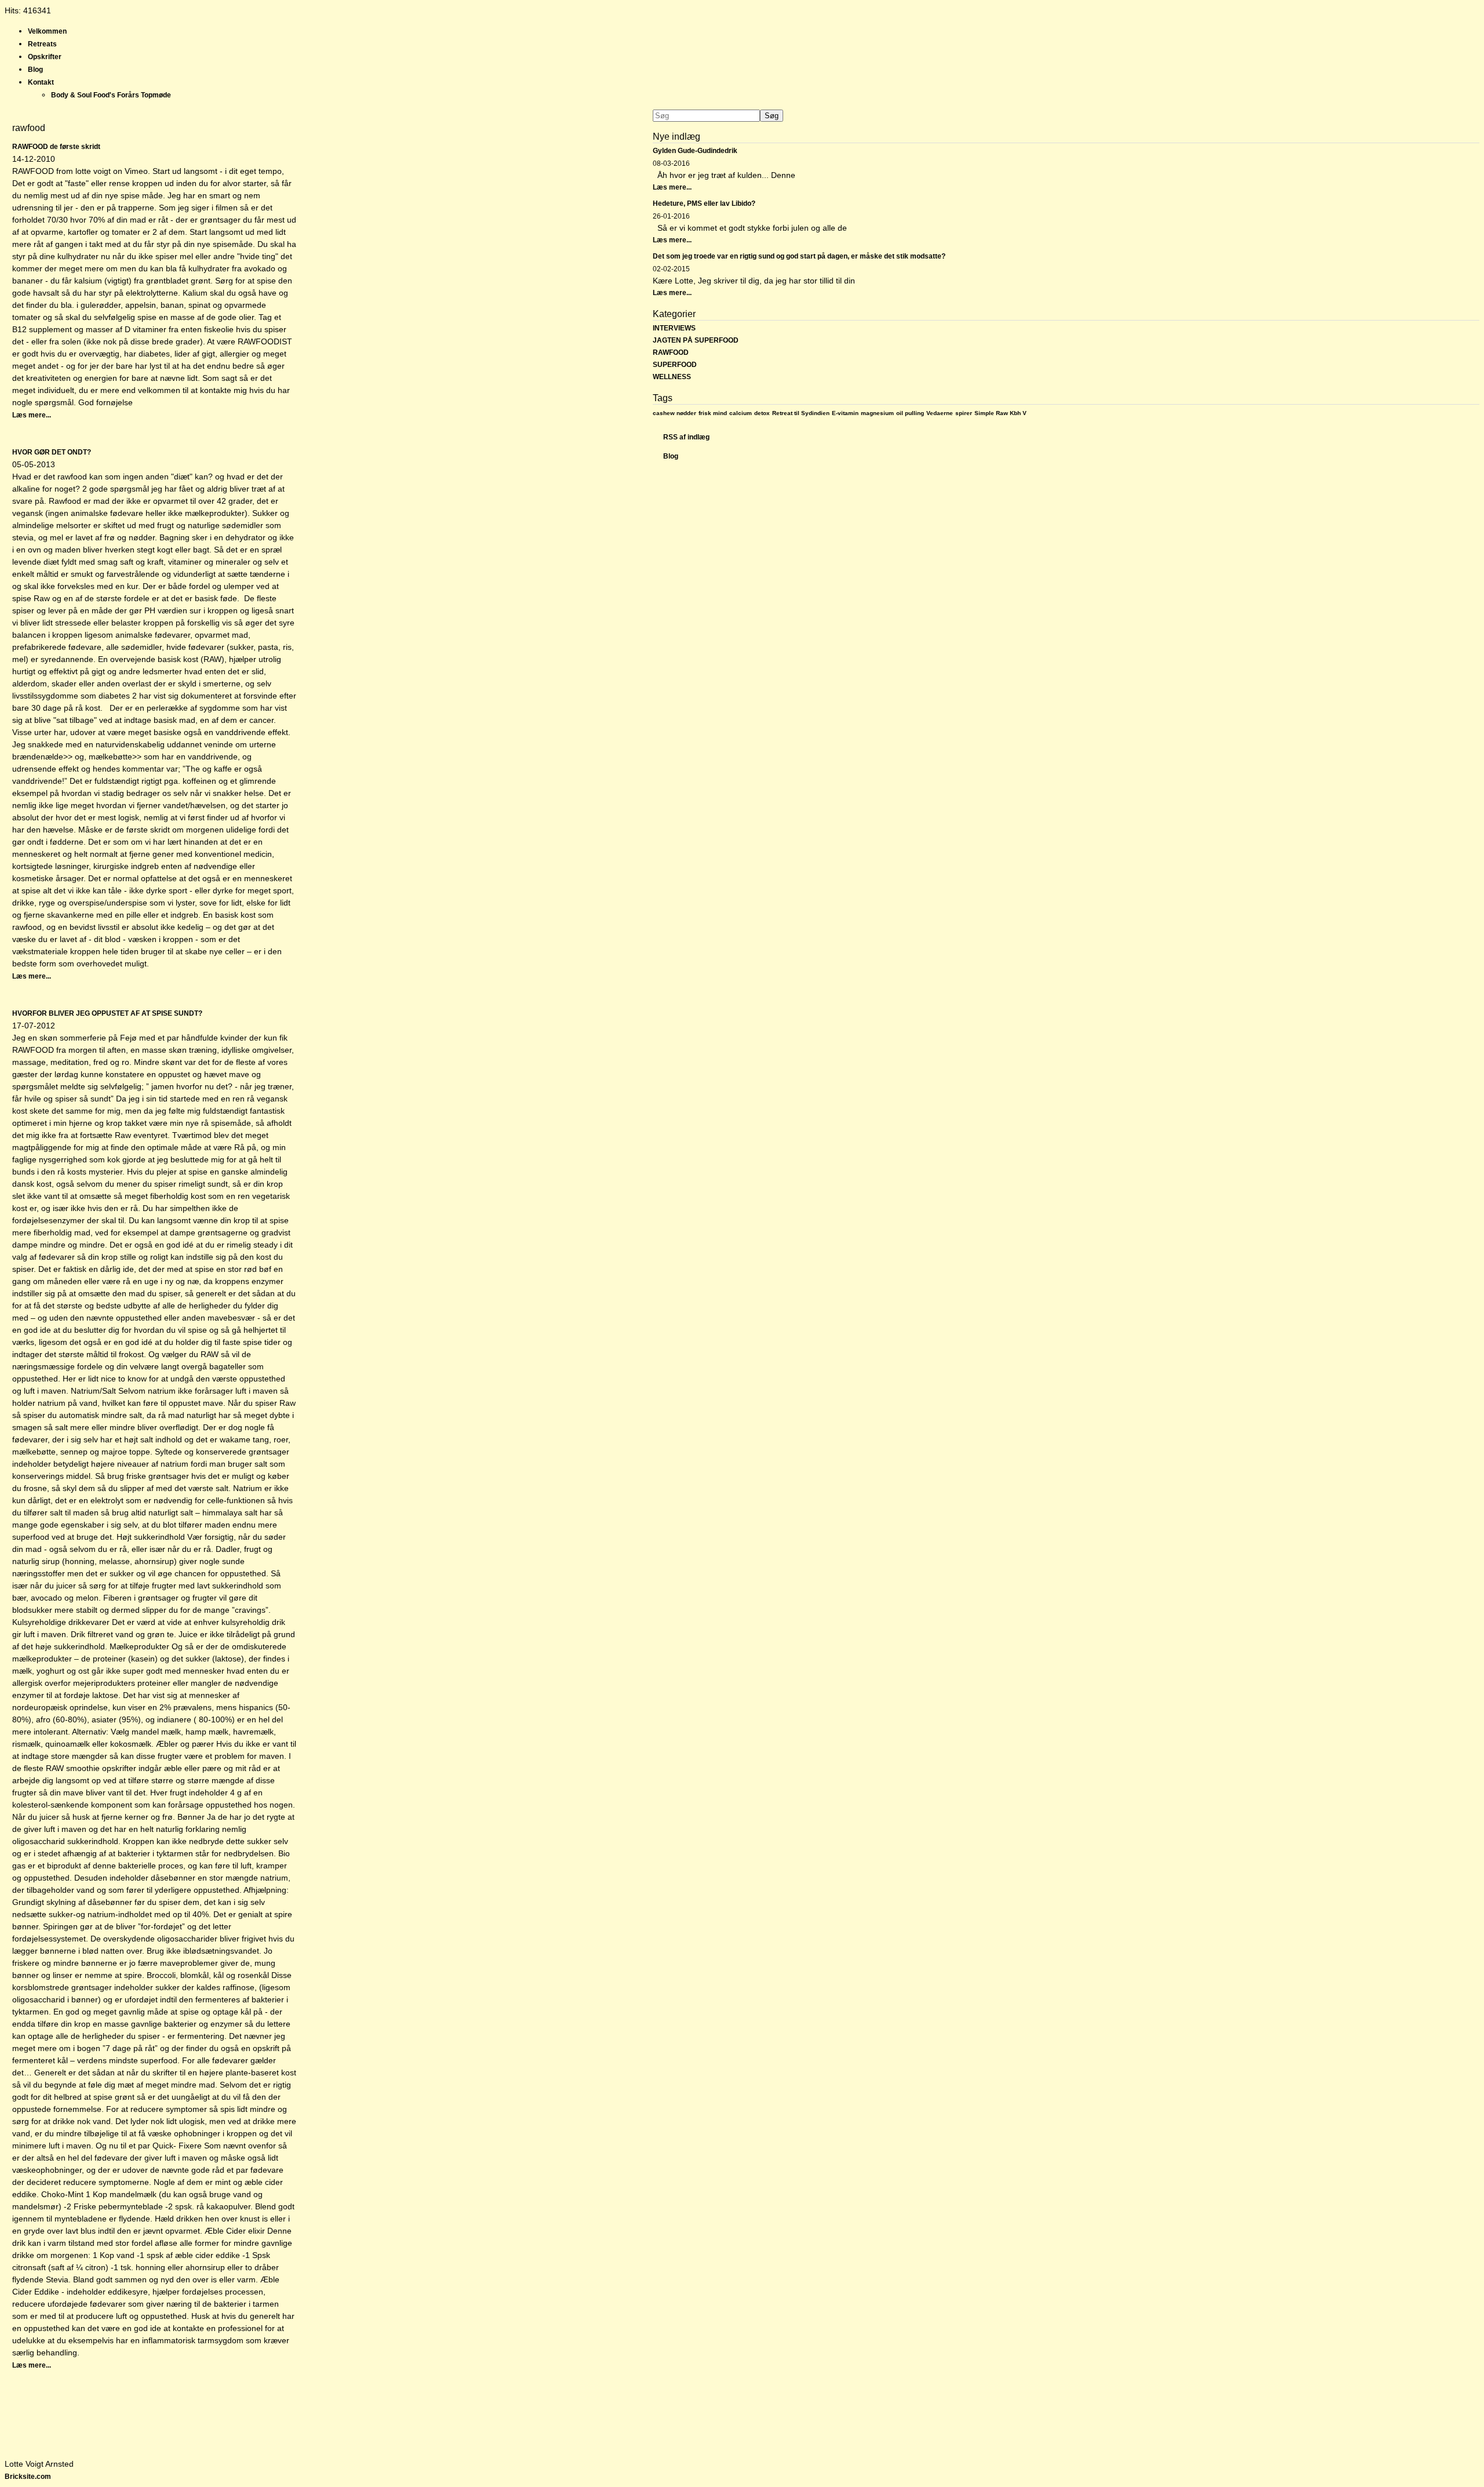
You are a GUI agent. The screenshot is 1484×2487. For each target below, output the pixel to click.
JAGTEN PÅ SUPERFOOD (696, 340)
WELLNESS (672, 377)
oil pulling (910, 413)
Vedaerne (940, 413)
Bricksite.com (28, 2477)
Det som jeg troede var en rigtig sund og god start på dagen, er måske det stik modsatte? (799, 256)
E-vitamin (845, 413)
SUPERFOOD (675, 365)
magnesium (877, 413)
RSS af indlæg (686, 437)
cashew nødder (674, 413)
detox (762, 413)
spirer (964, 413)
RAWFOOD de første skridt (56, 147)
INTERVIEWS (674, 328)
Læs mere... (32, 415)
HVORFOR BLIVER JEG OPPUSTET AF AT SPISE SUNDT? (107, 1013)
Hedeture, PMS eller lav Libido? (704, 203)
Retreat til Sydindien (801, 413)
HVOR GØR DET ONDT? (52, 452)
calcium (741, 413)
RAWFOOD (671, 352)
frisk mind (713, 413)
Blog (671, 456)
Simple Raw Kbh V (1001, 413)
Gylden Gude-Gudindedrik (695, 151)
